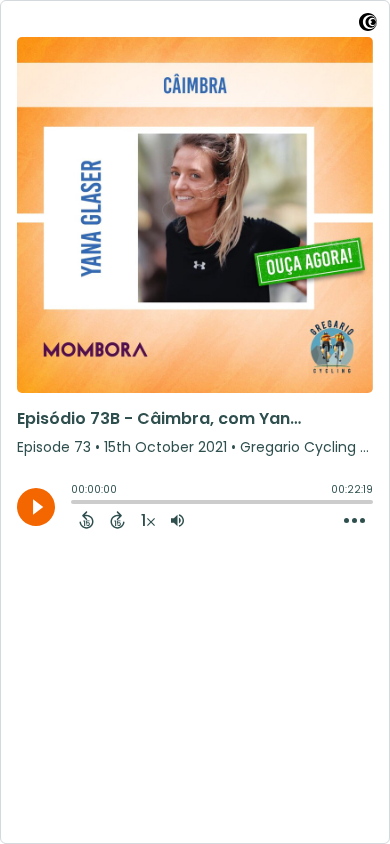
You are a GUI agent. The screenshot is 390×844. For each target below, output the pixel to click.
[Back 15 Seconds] (86, 520)
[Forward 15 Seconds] (117, 520)
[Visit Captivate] (368, 25)
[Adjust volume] (177, 520)
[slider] (76, 504)
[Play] (36, 507)
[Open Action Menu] (354, 521)
